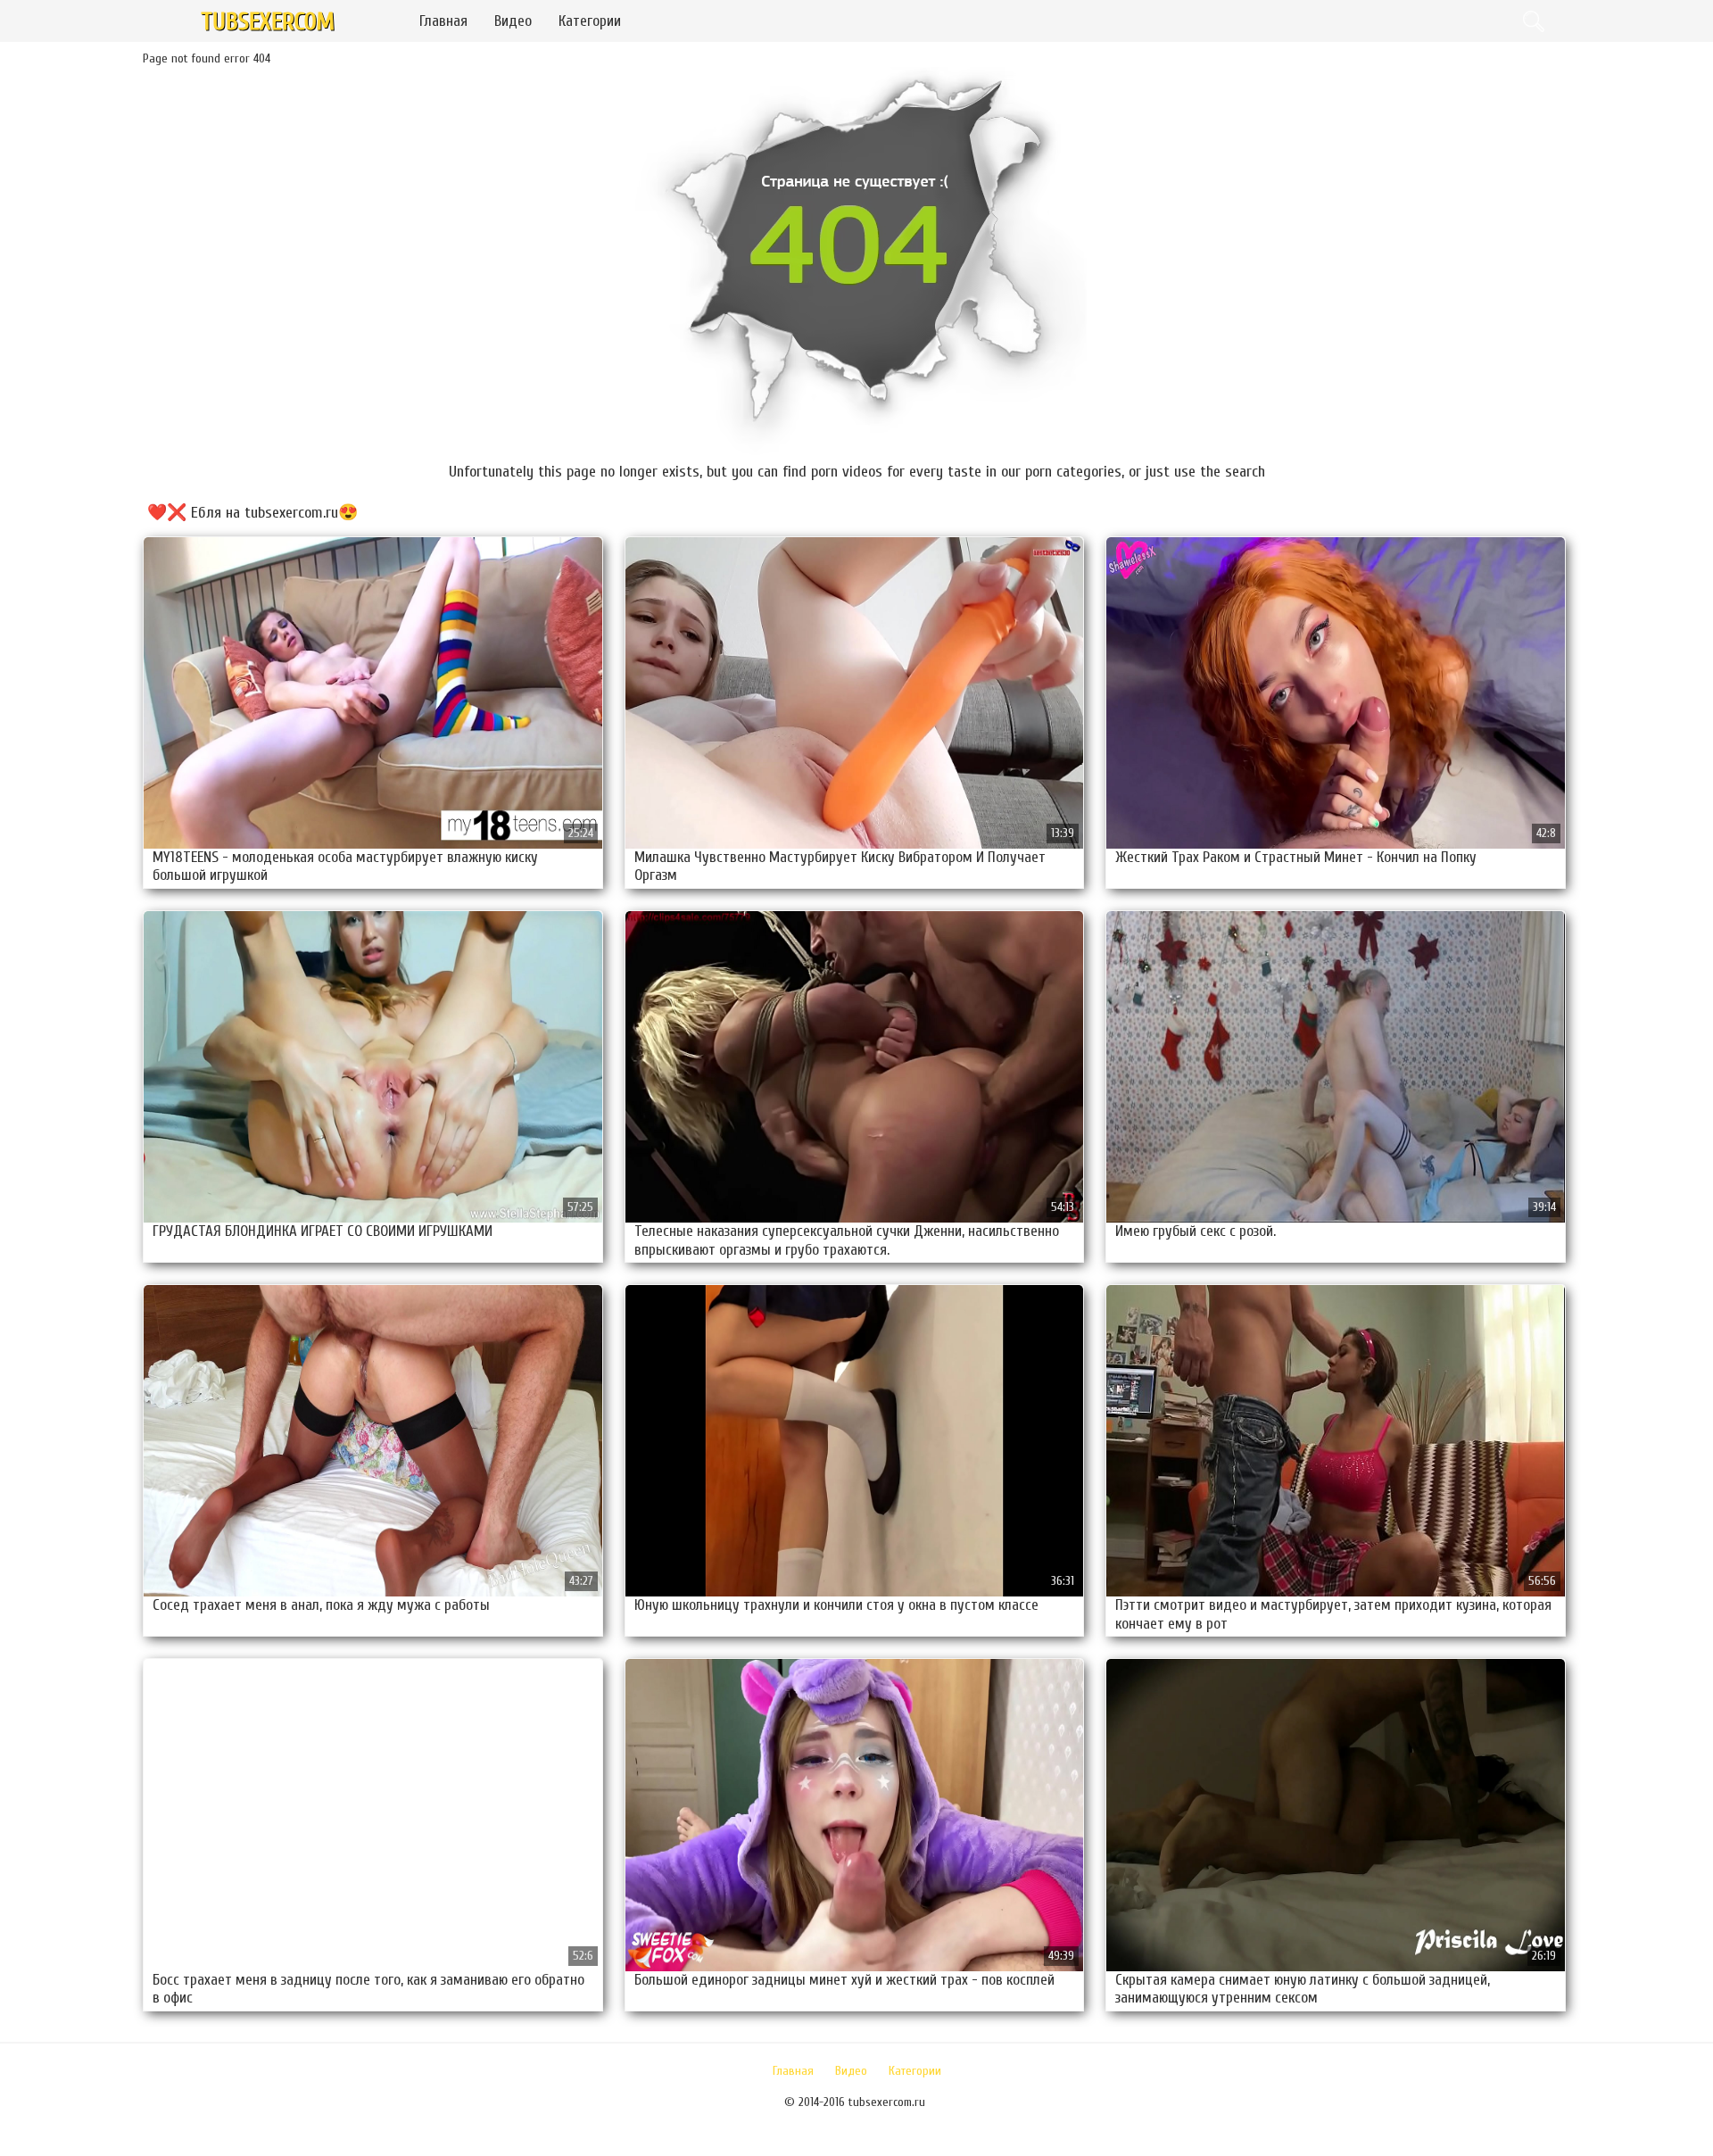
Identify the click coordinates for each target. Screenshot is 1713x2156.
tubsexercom (268, 22)
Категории (590, 21)
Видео (513, 21)
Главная (443, 21)
